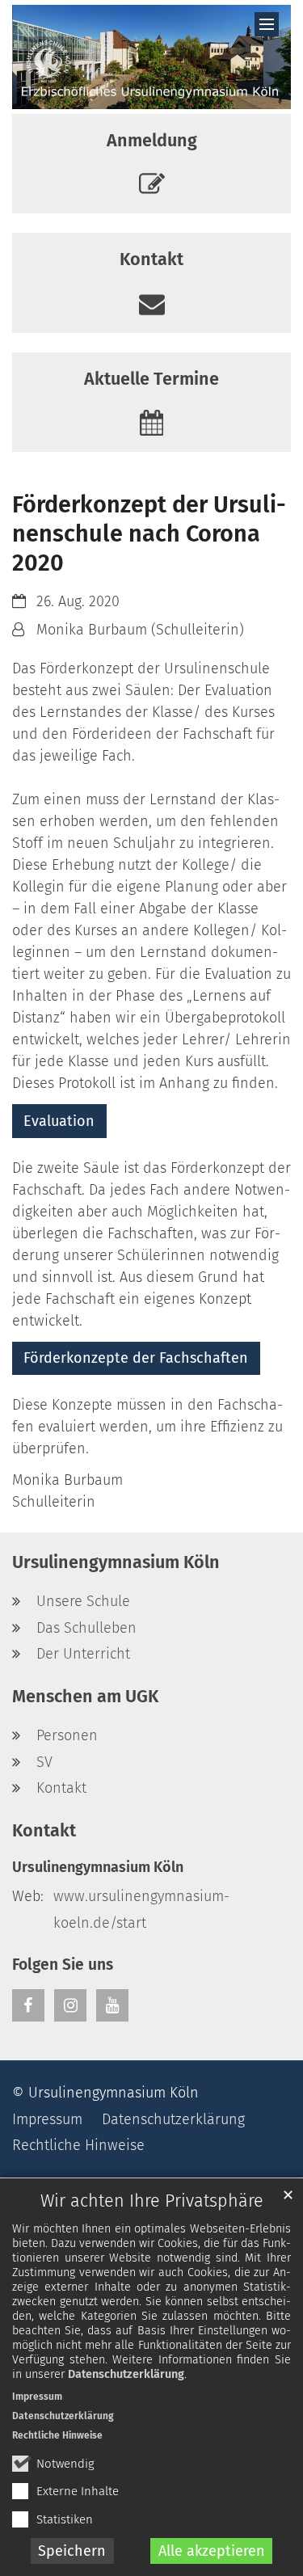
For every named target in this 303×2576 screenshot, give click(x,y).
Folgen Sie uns (63, 1965)
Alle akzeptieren (212, 2551)
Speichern (72, 2551)
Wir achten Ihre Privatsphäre (152, 2201)
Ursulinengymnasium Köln (116, 1562)
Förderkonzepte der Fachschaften (136, 1358)
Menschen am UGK (85, 1697)
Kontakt (44, 1831)
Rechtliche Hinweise (57, 2435)
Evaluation (59, 1121)
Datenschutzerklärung (126, 2374)
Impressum (37, 2397)
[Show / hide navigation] (267, 24)
